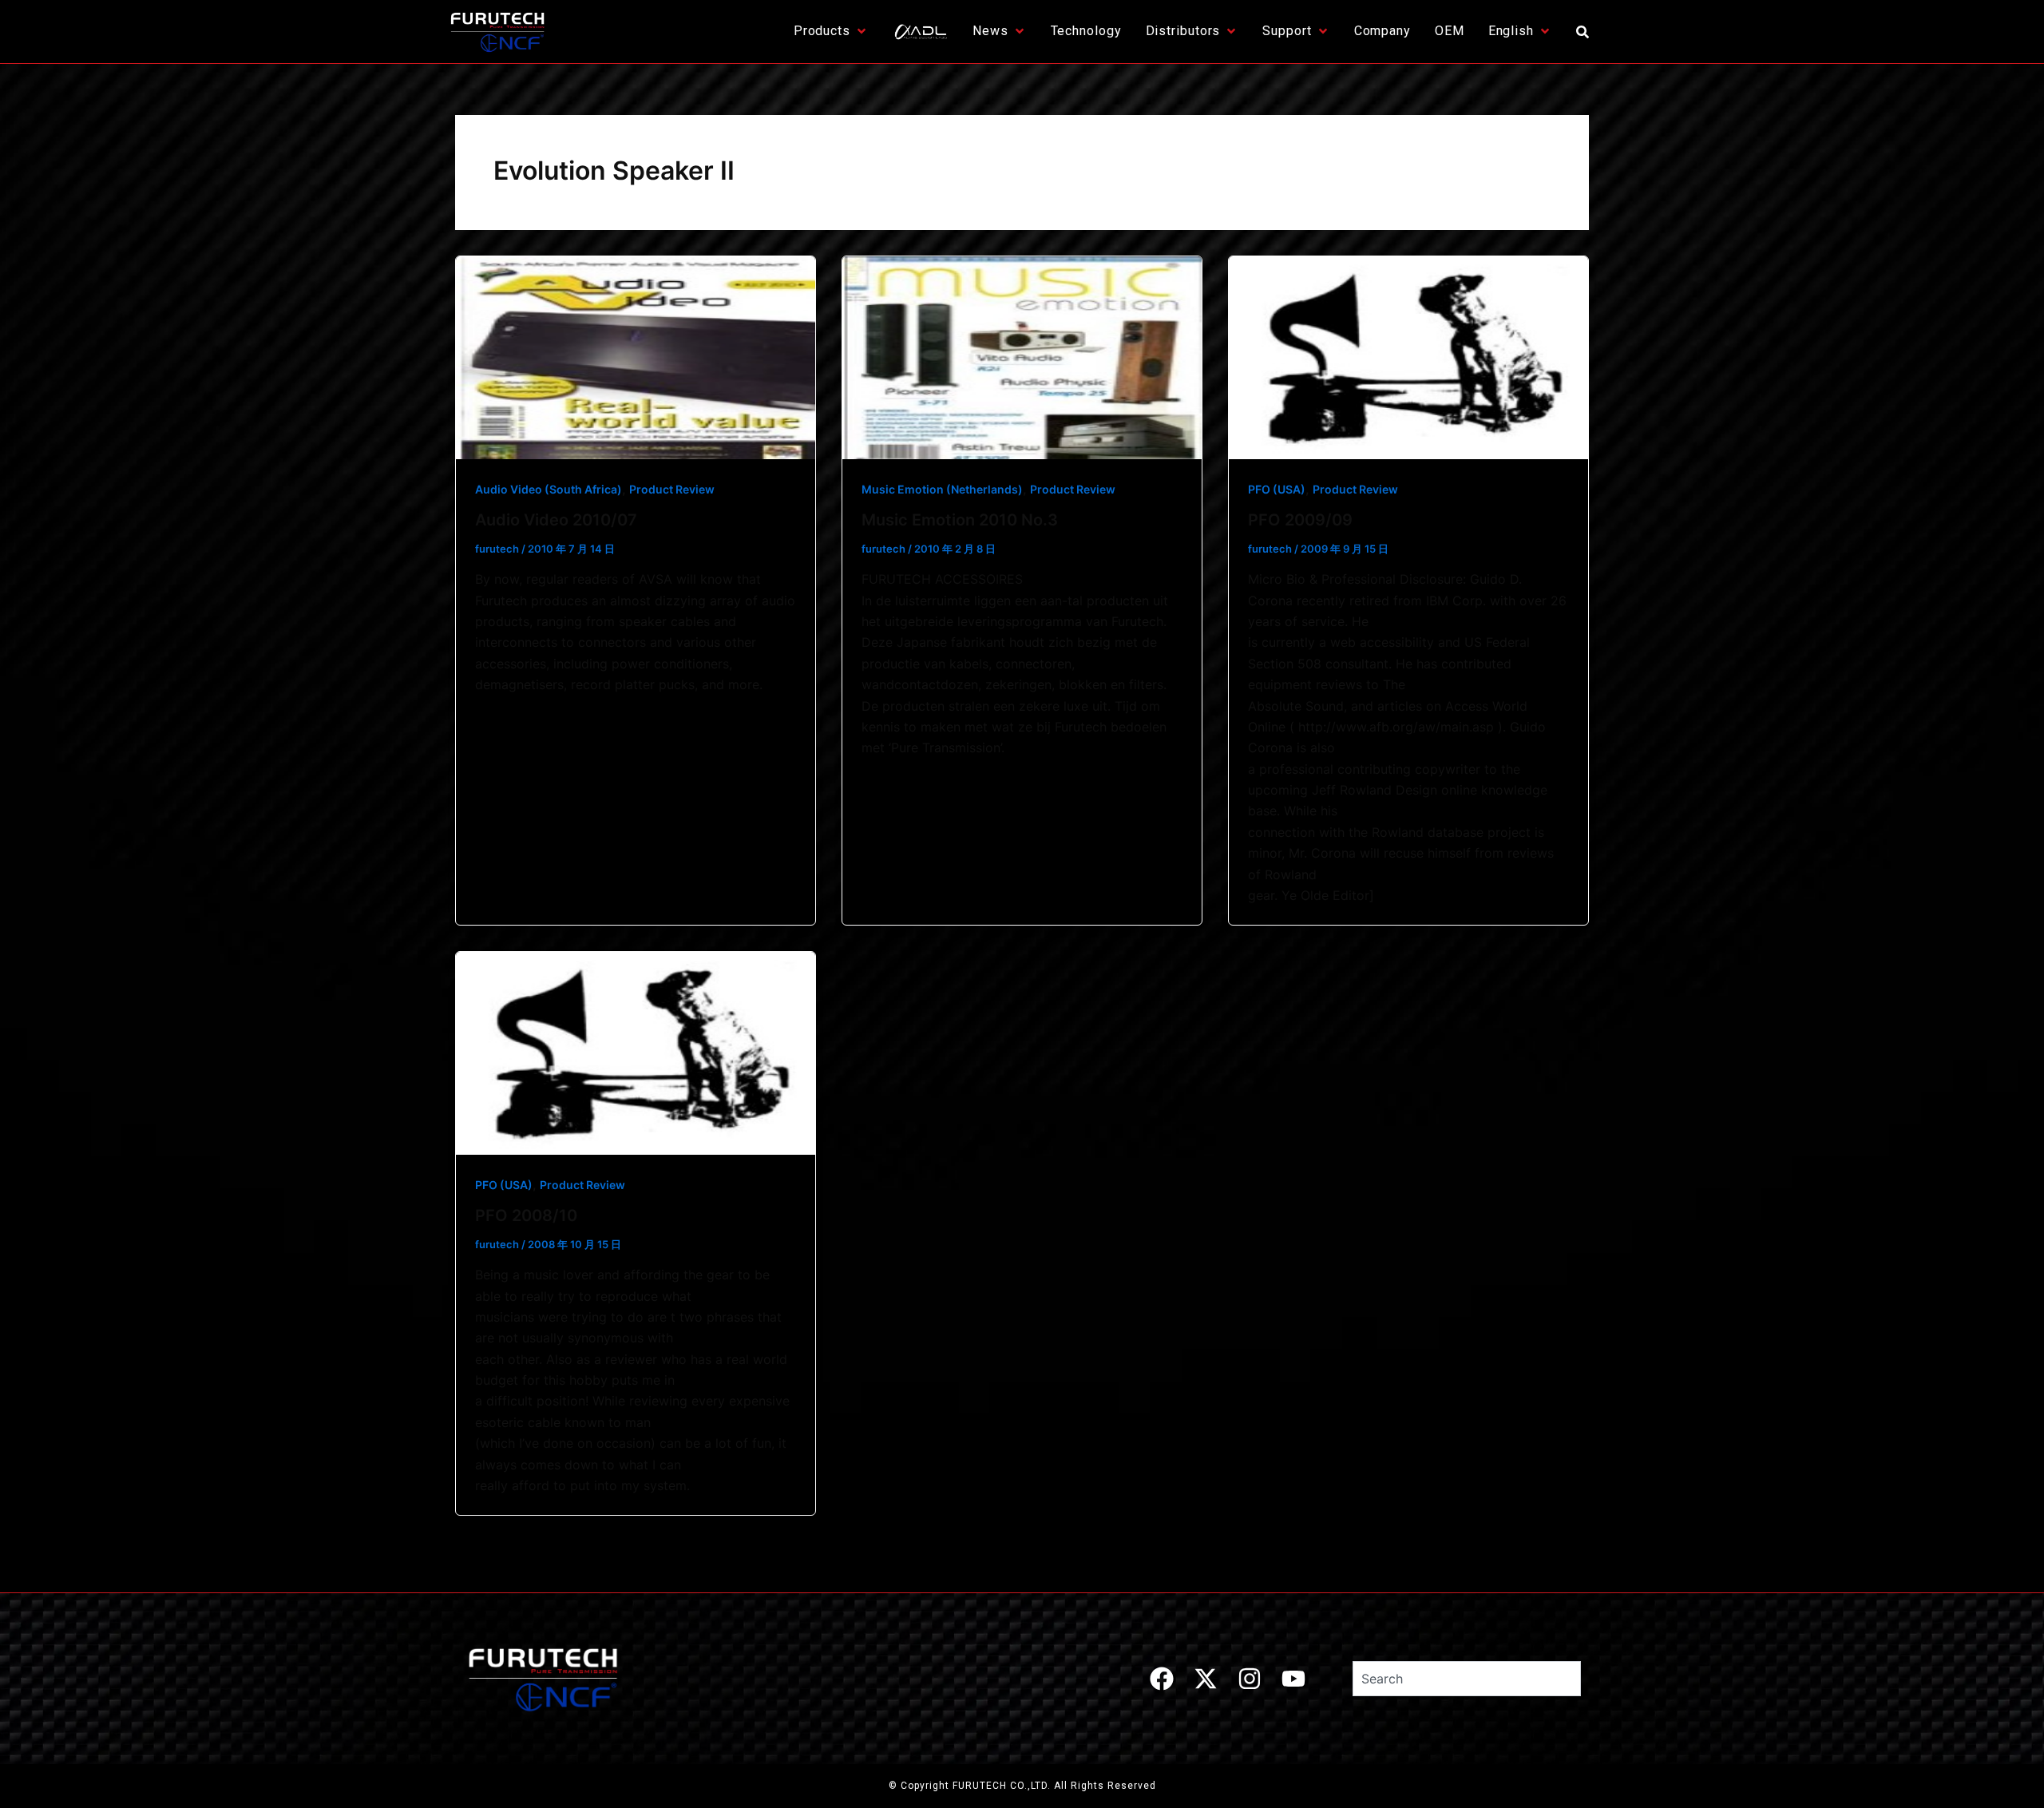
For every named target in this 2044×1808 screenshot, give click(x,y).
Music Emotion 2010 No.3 (960, 520)
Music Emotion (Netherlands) (942, 489)
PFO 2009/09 (1300, 520)
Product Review (672, 489)
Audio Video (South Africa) (549, 489)
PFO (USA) (1277, 489)
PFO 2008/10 (526, 1215)
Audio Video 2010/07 (556, 520)
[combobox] (1467, 1679)
